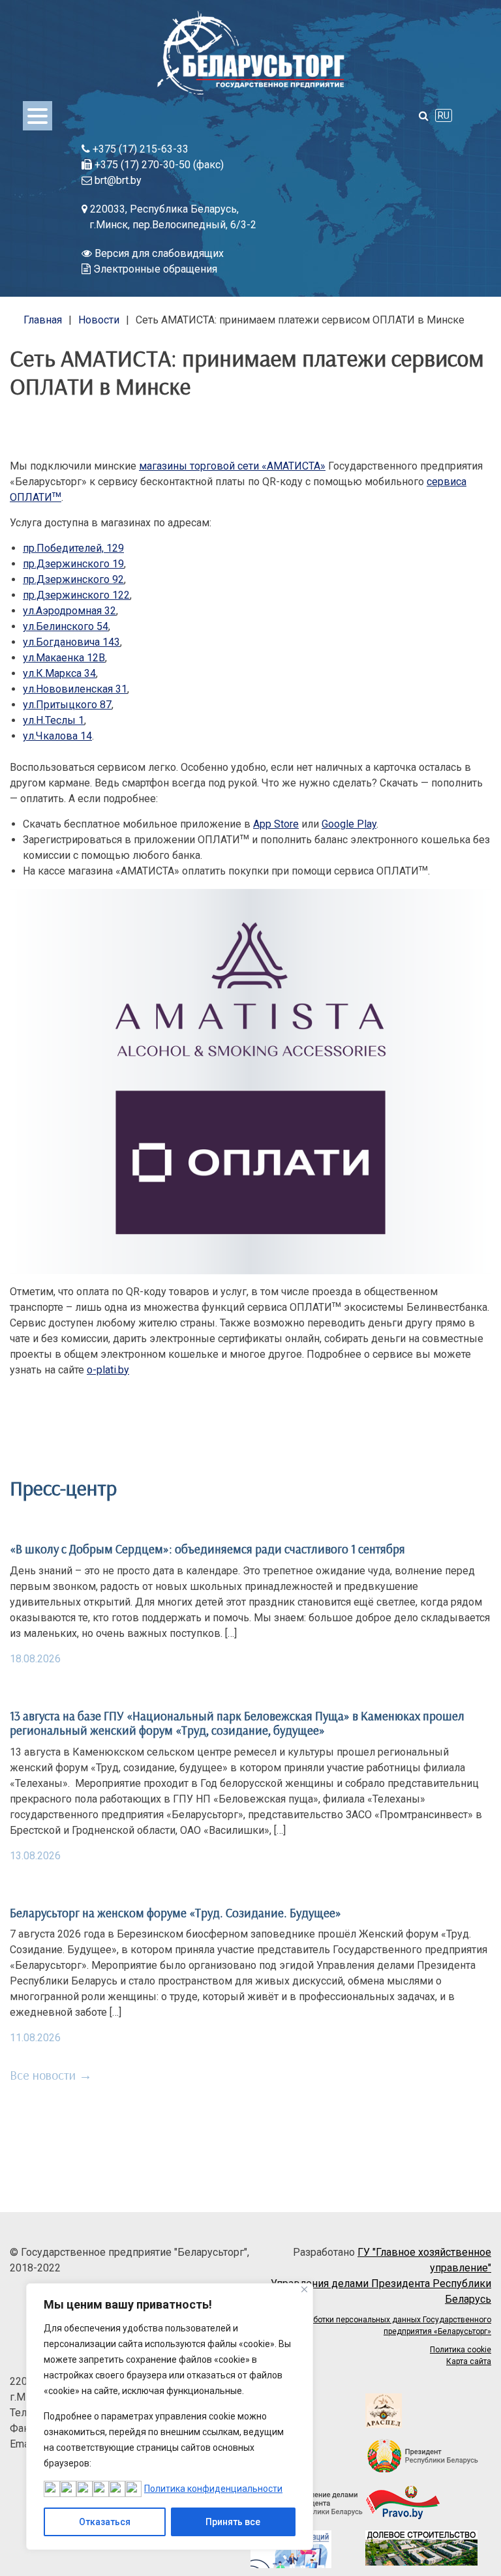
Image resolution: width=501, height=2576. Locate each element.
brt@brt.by (117, 180)
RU (444, 115)
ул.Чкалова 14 (57, 736)
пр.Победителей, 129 (73, 548)
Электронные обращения (154, 269)
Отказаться (105, 2522)
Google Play (349, 824)
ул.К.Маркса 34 (59, 673)
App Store (276, 824)
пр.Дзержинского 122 (76, 595)
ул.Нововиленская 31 (75, 689)
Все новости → (51, 2075)
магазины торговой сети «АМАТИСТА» (232, 466)
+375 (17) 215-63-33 (139, 149)
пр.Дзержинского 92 (73, 579)
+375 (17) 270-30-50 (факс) (158, 165)
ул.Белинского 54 (66, 626)
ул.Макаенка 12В (64, 658)
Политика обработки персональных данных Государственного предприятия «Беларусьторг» (375, 2326)
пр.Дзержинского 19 (73, 564)
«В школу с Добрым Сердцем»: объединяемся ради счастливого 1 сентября (207, 1549)
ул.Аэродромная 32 (69, 611)
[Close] (304, 2289)
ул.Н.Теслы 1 (53, 720)
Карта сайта (469, 2361)
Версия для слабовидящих (158, 253)
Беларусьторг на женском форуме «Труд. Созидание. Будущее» (175, 1913)
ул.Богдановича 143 (71, 642)
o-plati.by (108, 1370)
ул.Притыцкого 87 (67, 705)
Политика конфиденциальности (213, 2489)
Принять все (233, 2522)
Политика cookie (461, 2350)
